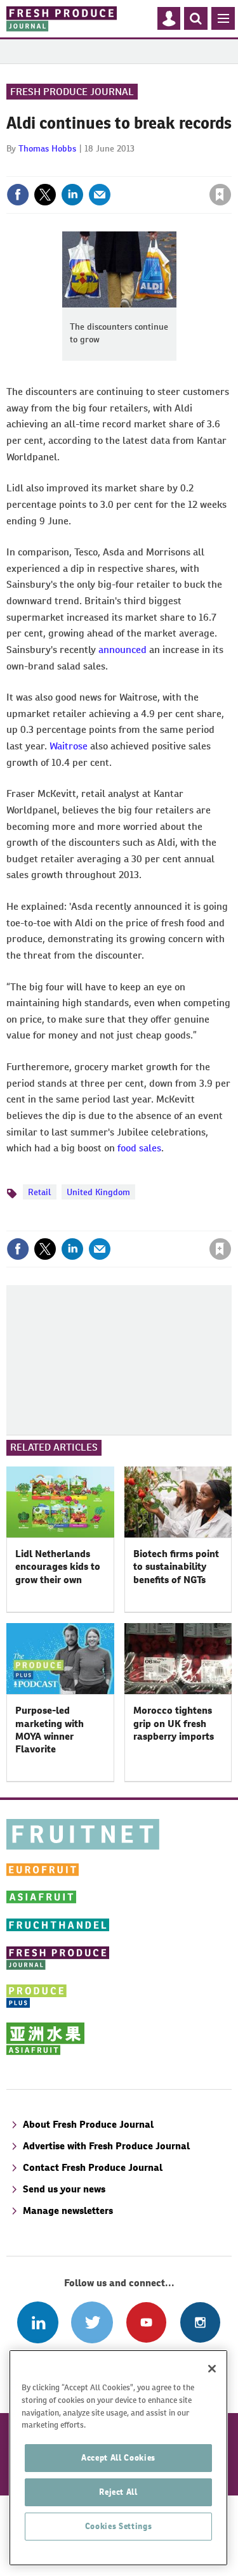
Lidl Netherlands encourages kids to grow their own (58, 1567)
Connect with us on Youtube (146, 2322)
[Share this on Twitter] (45, 195)
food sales (139, 1148)
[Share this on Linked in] (72, 195)
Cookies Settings (119, 2526)
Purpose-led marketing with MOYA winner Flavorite (50, 1730)
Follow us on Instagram (200, 2322)
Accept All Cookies (118, 2458)
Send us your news (64, 2189)
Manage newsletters (68, 2210)
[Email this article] (100, 195)
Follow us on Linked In (38, 2322)
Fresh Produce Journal (72, 92)
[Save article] (220, 195)
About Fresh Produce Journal (88, 2124)
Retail (40, 1192)
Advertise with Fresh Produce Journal (106, 2146)
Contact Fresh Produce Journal (93, 2167)
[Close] (212, 2369)
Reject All (118, 2492)
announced (122, 650)
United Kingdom (98, 1192)
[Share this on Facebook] (18, 195)
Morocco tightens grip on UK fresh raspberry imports (174, 1723)
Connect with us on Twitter (92, 2322)
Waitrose (69, 746)
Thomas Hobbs (47, 148)
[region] (118, 2458)
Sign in (69, 167)
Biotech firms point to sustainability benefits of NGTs (176, 1567)
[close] (230, 167)
